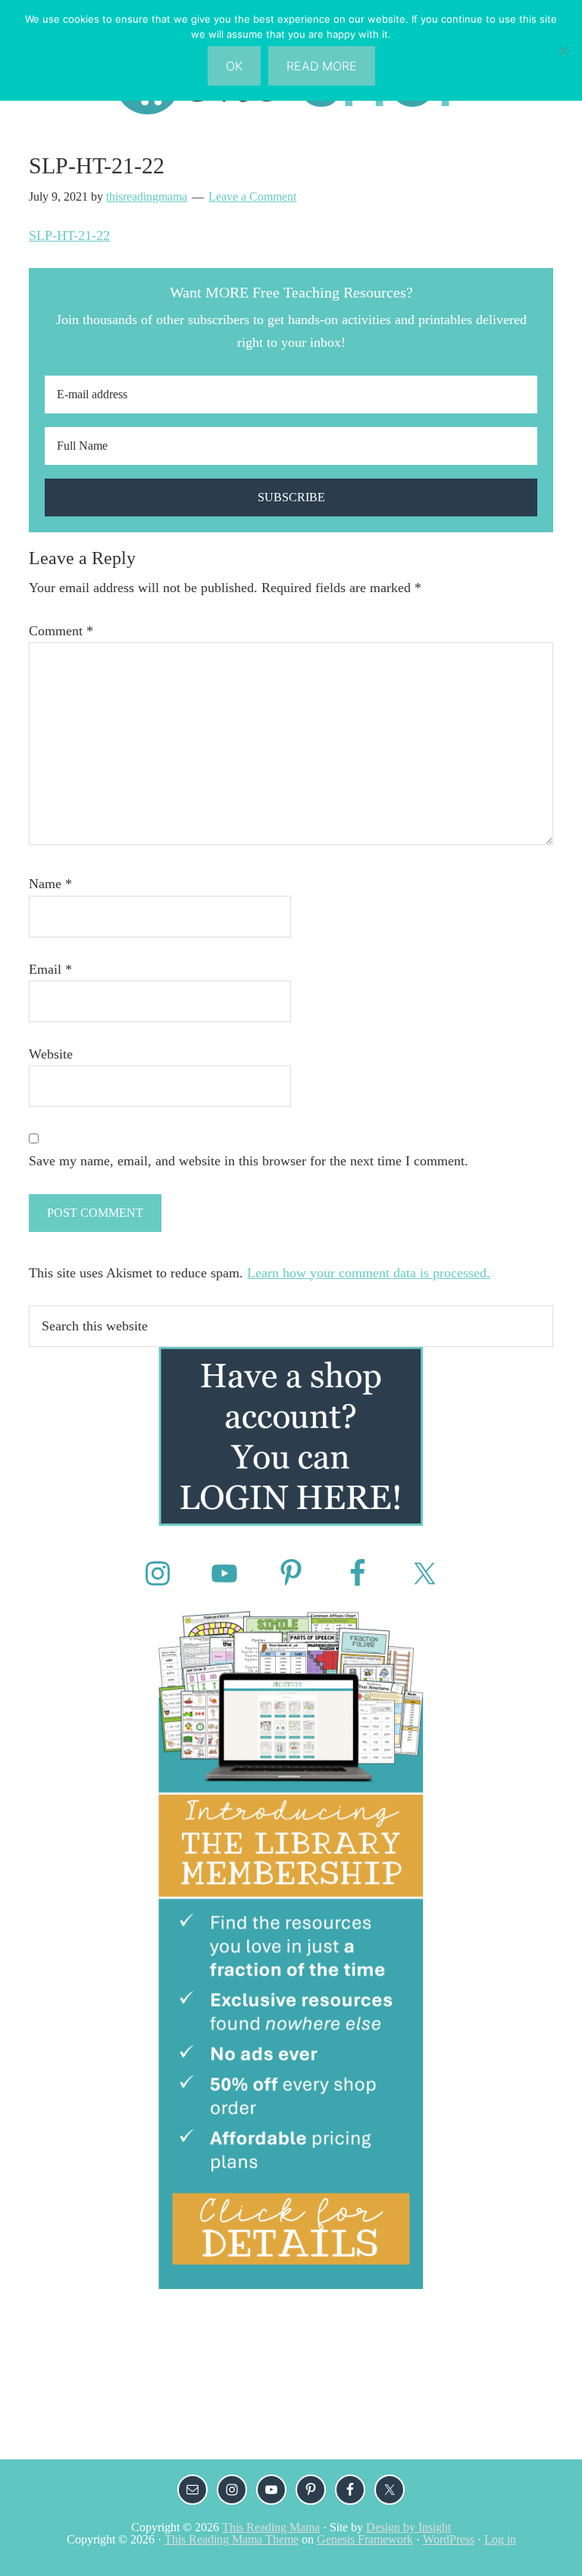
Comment (61, 631)
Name (50, 884)
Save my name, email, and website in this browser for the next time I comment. (249, 1161)
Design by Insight (408, 2527)
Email (50, 969)
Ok (234, 66)
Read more (322, 66)
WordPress (449, 2539)
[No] (563, 51)
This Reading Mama (271, 2527)
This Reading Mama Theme (232, 2539)
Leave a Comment (252, 196)
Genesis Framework (365, 2539)
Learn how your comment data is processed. (369, 1273)
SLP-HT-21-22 (69, 235)
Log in (500, 2539)
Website (51, 1054)
